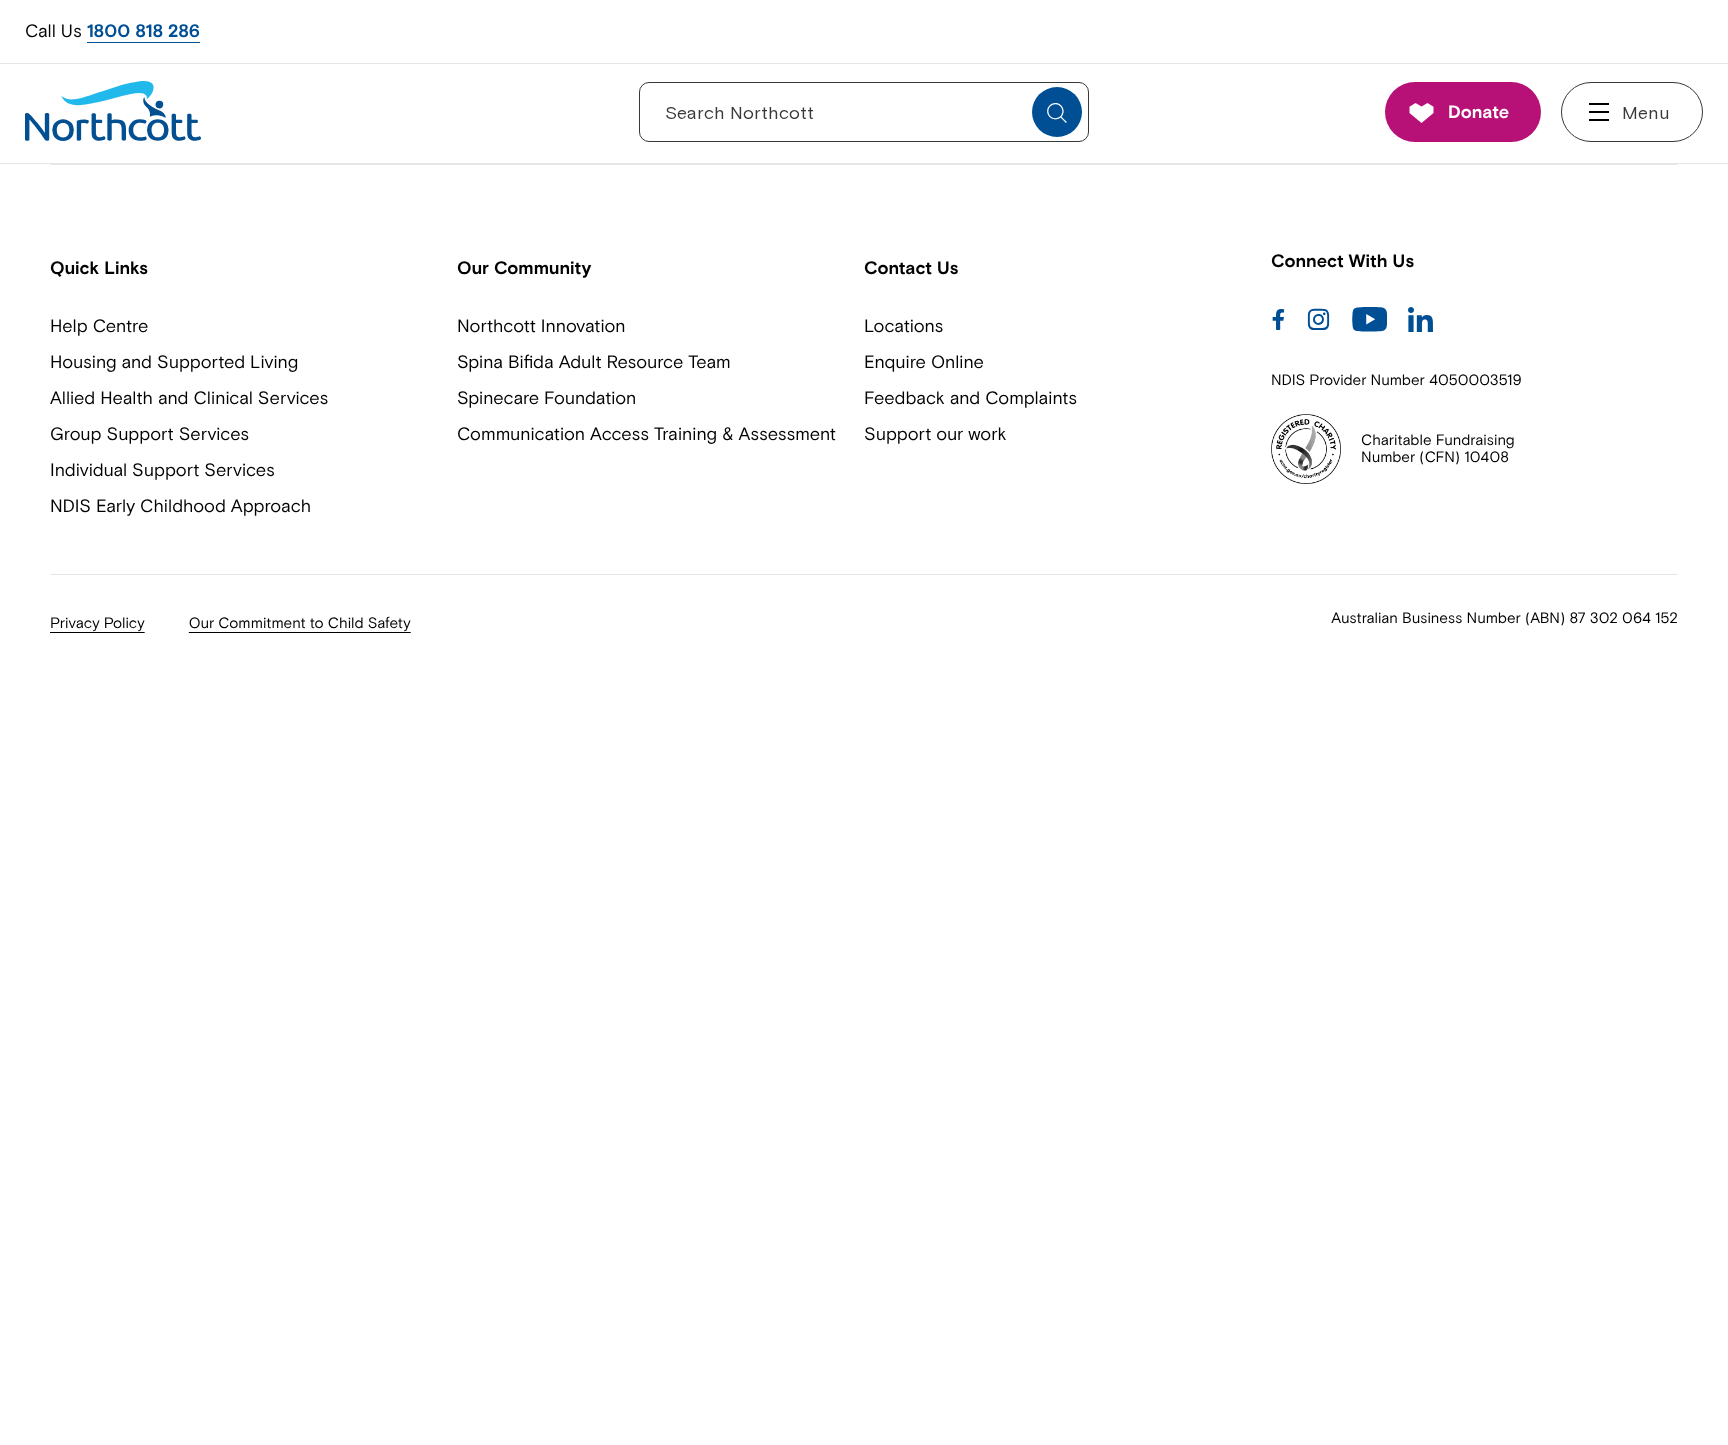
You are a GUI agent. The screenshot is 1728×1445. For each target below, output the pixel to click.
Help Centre (99, 325)
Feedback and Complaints (970, 397)
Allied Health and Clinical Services (189, 397)
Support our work (935, 433)
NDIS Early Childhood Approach (180, 505)
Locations (903, 325)
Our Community (524, 267)
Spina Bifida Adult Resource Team (594, 361)
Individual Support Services (162, 469)
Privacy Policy (97, 623)
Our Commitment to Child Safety (300, 623)
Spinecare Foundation (546, 397)
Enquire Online (924, 361)
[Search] (1057, 113)
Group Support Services (149, 433)
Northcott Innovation (541, 325)
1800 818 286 (143, 30)
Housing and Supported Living (174, 361)
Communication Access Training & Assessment (646, 433)
